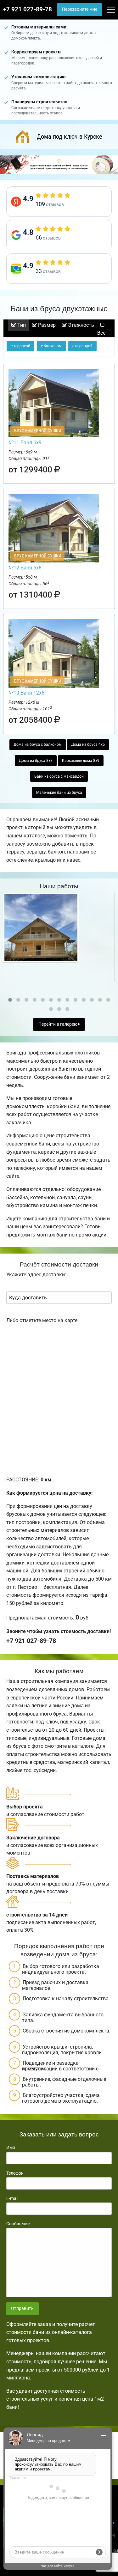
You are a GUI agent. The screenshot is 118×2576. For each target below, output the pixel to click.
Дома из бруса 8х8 (36, 761)
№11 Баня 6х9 (25, 443)
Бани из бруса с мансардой (59, 776)
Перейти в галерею (58, 1024)
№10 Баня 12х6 (26, 693)
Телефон (15, 2173)
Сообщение (18, 2224)
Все (101, 333)
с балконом (51, 346)
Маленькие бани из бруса (59, 793)
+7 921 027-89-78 (28, 9)
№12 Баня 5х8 (25, 568)
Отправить (22, 2309)
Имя (11, 2148)
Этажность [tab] (80, 325)
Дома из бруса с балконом (38, 744)
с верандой (82, 346)
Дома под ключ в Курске (69, 137)
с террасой (20, 346)
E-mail (12, 2198)
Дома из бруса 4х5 (88, 744)
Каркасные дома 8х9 (81, 761)
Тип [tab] (21, 325)
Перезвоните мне (80, 9)
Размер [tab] (46, 325)
